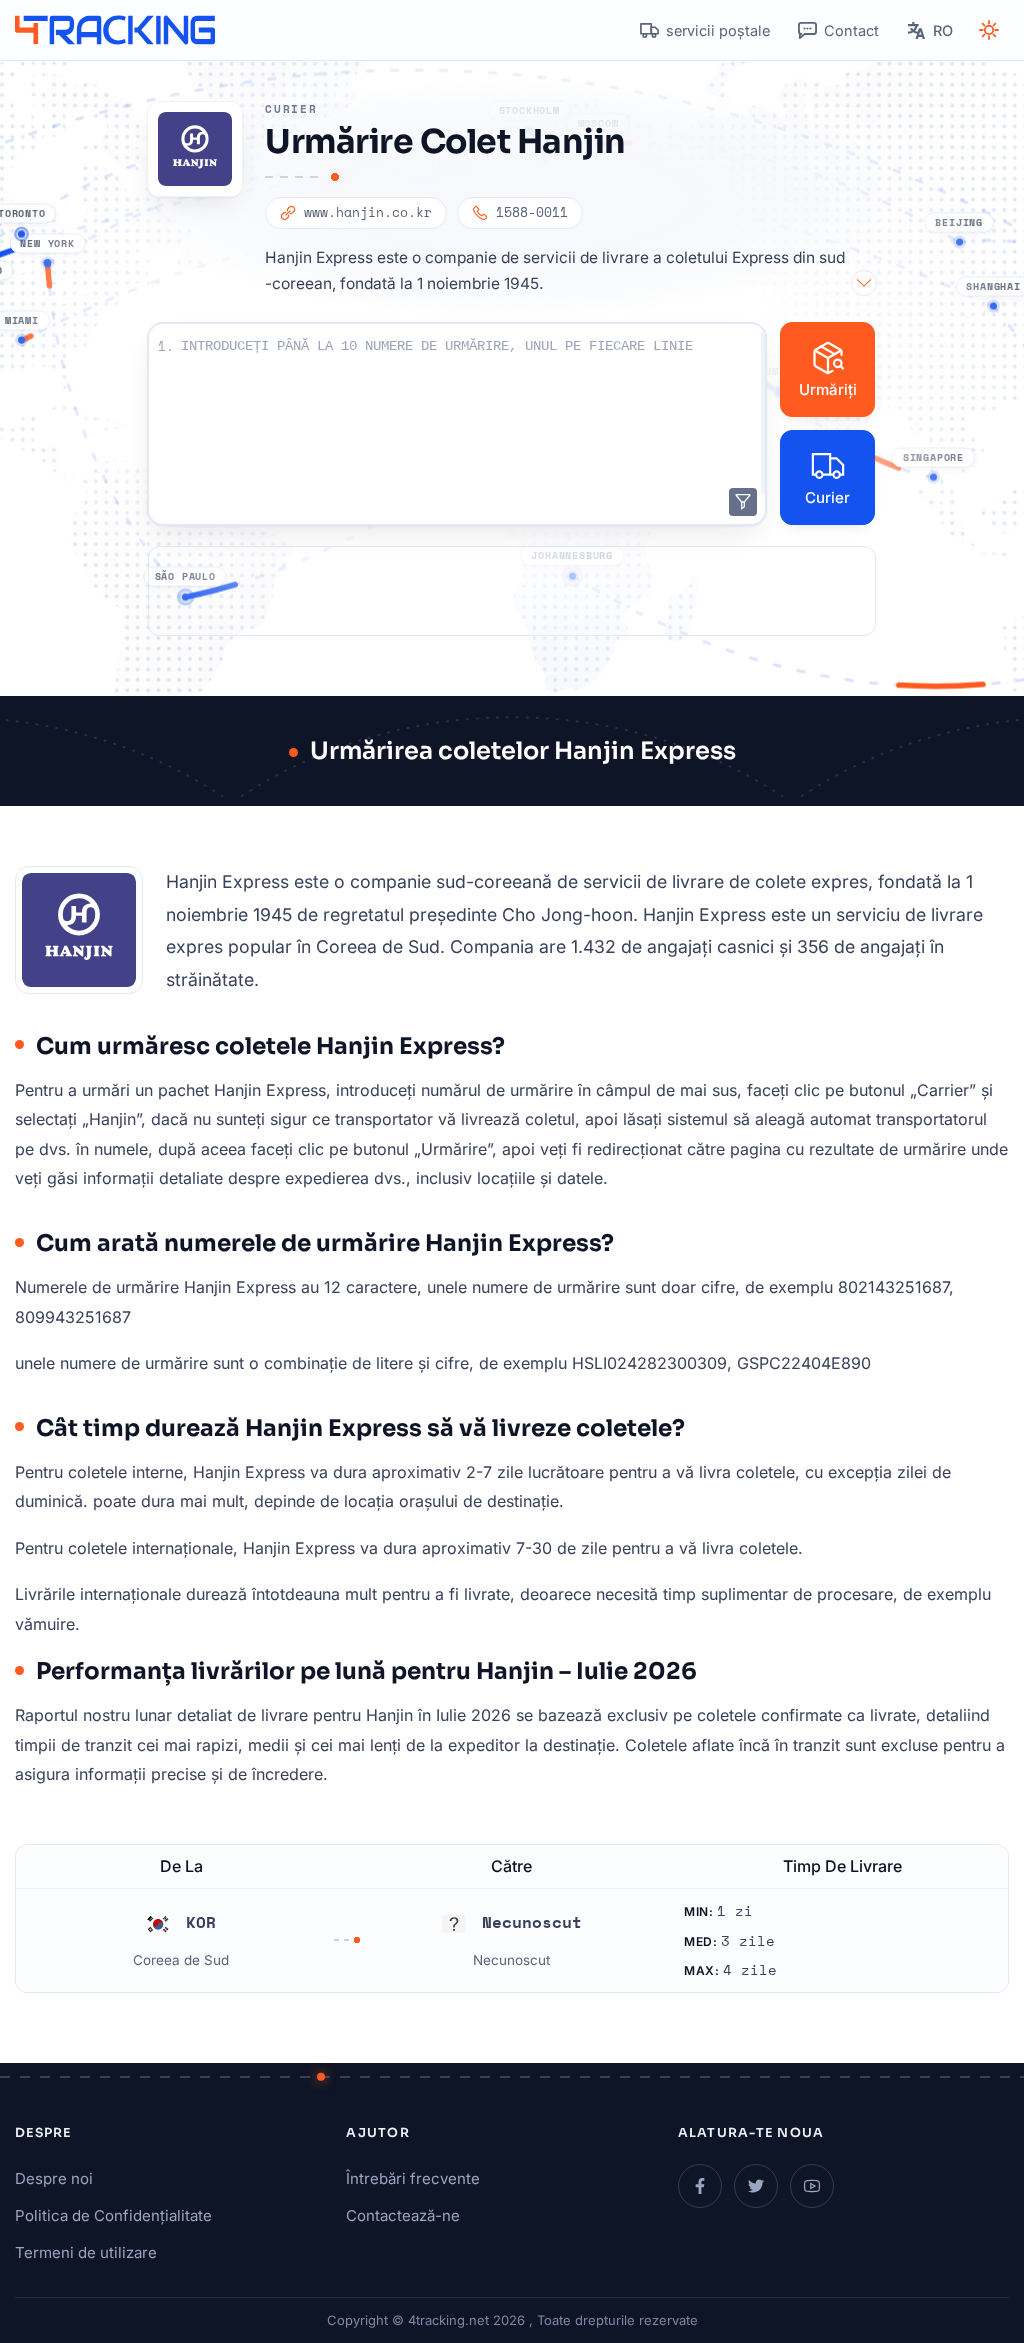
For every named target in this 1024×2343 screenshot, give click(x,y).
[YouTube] (812, 2186)
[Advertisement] (512, 591)
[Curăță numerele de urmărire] (743, 502)
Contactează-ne (403, 2215)
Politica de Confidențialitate (113, 2215)
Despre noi (54, 2178)
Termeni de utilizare (86, 2252)
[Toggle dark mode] (989, 30)
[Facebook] (700, 2186)
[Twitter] (756, 2186)
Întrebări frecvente (413, 2178)
